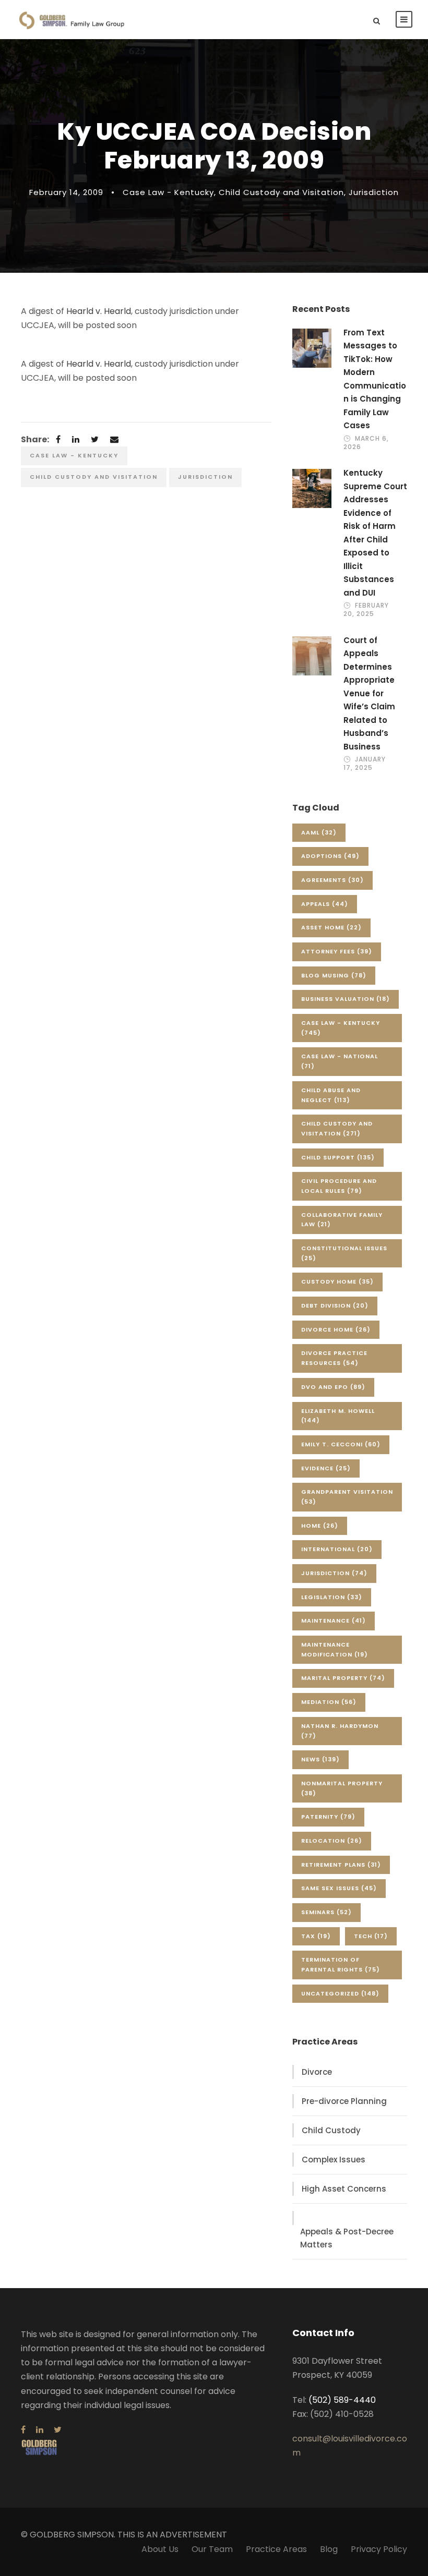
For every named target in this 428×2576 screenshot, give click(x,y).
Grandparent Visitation (347, 1497)
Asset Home (331, 927)
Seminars (326, 1912)
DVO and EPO (333, 1387)
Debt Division (335, 1305)
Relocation (332, 1841)
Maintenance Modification (335, 1649)
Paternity (328, 1817)
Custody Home (337, 1281)
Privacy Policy (379, 2549)
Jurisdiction (374, 192)
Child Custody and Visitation (281, 192)
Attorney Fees (337, 951)
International (337, 1549)
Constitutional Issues (344, 1253)
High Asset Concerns (344, 2189)
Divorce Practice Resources (334, 1358)
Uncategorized (340, 1993)
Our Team (212, 2549)
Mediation (329, 1702)
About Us (160, 2549)
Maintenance (334, 1620)
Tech (371, 1936)
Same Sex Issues (339, 1888)
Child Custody (331, 2130)
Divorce (317, 2072)
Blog (329, 2549)
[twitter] (58, 2430)
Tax (316, 1936)
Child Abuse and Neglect (331, 1095)
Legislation (332, 1597)
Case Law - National (340, 1061)
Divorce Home (336, 1329)
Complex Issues (334, 2160)
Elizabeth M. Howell (338, 1416)
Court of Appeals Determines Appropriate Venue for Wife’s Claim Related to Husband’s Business (369, 693)
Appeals (325, 904)
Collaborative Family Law (342, 1220)
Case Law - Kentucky (168, 192)
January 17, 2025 (365, 763)
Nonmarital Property (342, 1788)
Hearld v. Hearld (99, 311)
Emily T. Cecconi (341, 1444)
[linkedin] (40, 2430)
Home (320, 1526)
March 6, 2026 (366, 443)
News (320, 1759)
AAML (319, 832)
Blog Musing (334, 975)
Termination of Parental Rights (341, 1964)
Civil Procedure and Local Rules (339, 1186)
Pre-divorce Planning (344, 2101)
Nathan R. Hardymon (340, 1731)
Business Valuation (346, 999)
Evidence (326, 1468)
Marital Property (343, 1678)
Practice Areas (276, 2549)
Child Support (338, 1157)
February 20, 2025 (366, 609)
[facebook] (23, 2430)
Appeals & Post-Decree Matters (347, 2238)
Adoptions (330, 856)
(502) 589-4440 (342, 2400)
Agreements (332, 880)
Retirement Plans (341, 1865)
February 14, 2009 (66, 192)
